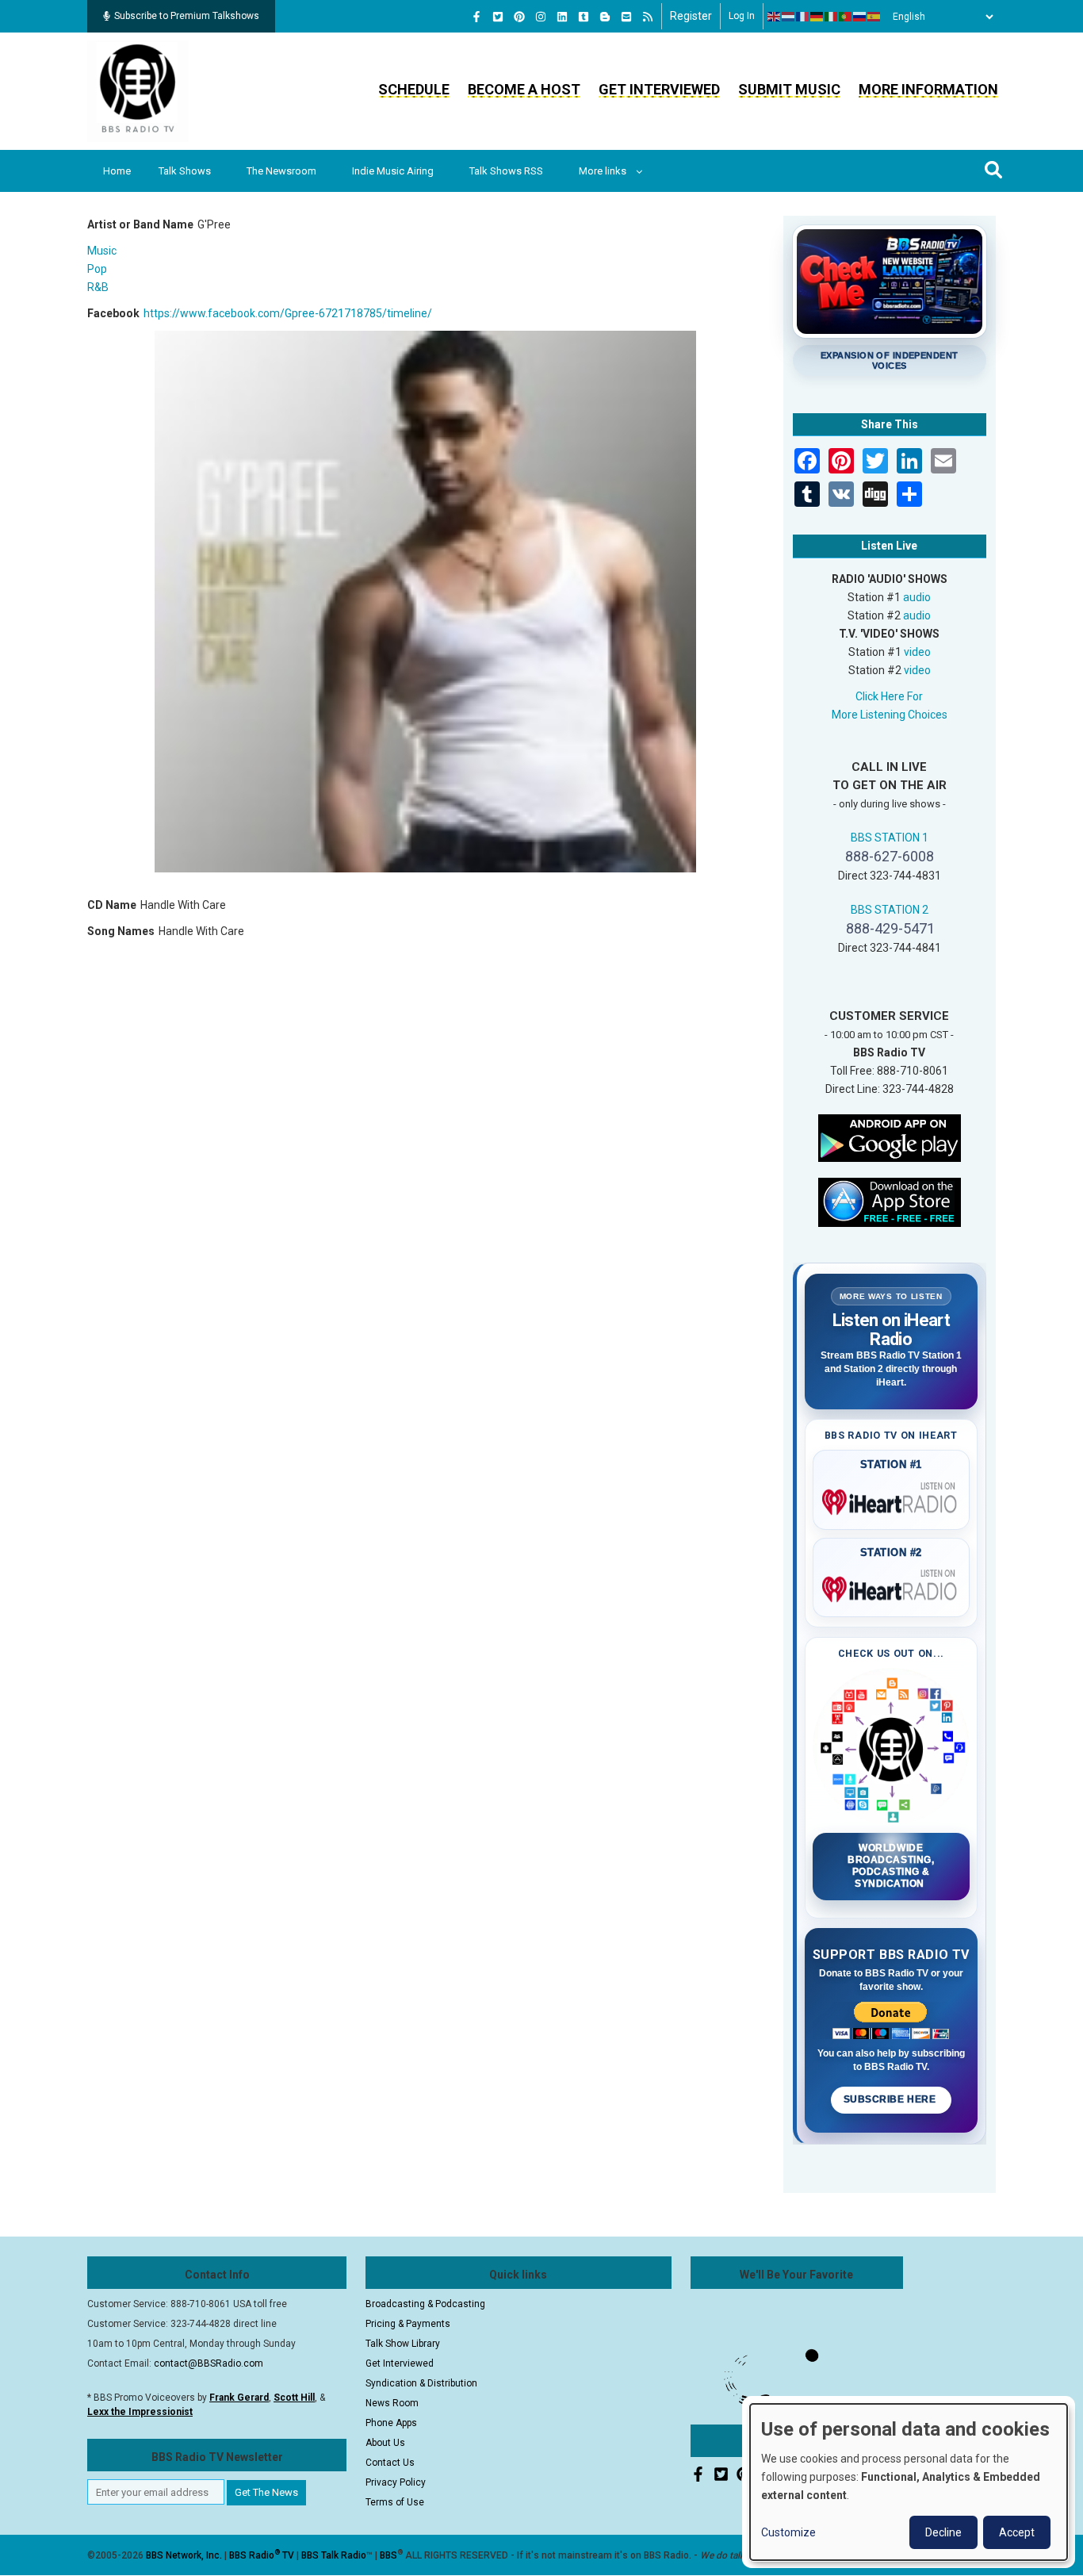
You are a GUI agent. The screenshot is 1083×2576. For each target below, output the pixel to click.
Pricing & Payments (408, 2324)
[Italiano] (832, 17)
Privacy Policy (396, 2482)
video (917, 652)
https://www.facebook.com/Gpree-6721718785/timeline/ (288, 313)
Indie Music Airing (393, 171)
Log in (742, 16)
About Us (385, 2443)
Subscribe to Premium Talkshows (187, 16)
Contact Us (390, 2463)
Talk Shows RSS (506, 171)
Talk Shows (185, 171)
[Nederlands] (789, 17)
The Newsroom (281, 171)
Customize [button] (788, 2532)
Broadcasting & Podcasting (425, 2304)
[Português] (846, 17)
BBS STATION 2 (890, 910)
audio (917, 597)
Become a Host (524, 89)
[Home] (138, 90)
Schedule (414, 89)
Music (102, 251)
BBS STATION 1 (890, 838)
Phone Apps (391, 2423)
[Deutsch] (817, 17)
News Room (392, 2403)
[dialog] (909, 2482)
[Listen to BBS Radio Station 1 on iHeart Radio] (892, 1499)
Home (117, 171)
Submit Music (789, 89)
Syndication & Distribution (421, 2383)
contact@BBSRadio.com (209, 2363)
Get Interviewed (659, 89)
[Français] (803, 17)
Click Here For (889, 696)
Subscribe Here (891, 2099)
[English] (775, 17)
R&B (98, 287)
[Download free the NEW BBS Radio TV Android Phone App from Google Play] (890, 1137)
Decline (943, 2532)
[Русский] (860, 17)
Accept (1017, 2532)
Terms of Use (395, 2502)
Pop (97, 269)
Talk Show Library (403, 2344)
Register (691, 16)
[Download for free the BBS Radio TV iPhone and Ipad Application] (890, 1201)
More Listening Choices (890, 715)
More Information (928, 89)
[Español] (874, 17)
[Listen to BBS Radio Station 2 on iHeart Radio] (892, 1586)
